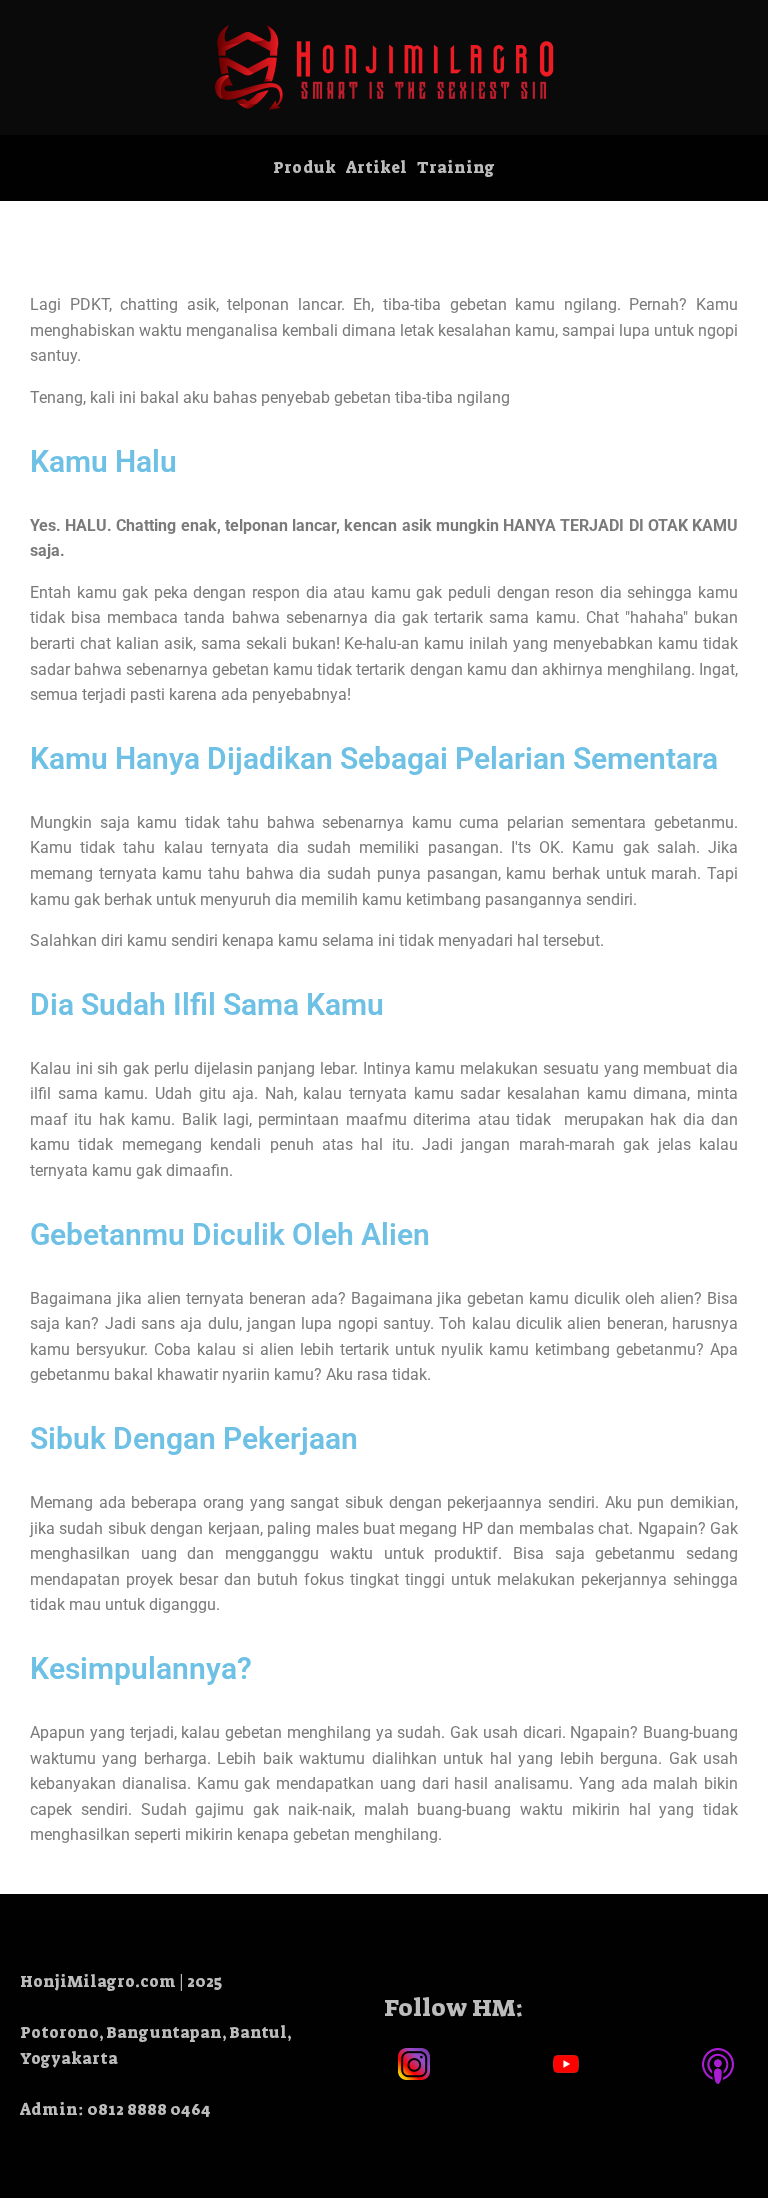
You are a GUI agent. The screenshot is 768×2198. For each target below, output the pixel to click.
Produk (304, 167)
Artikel (376, 167)
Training (456, 167)
